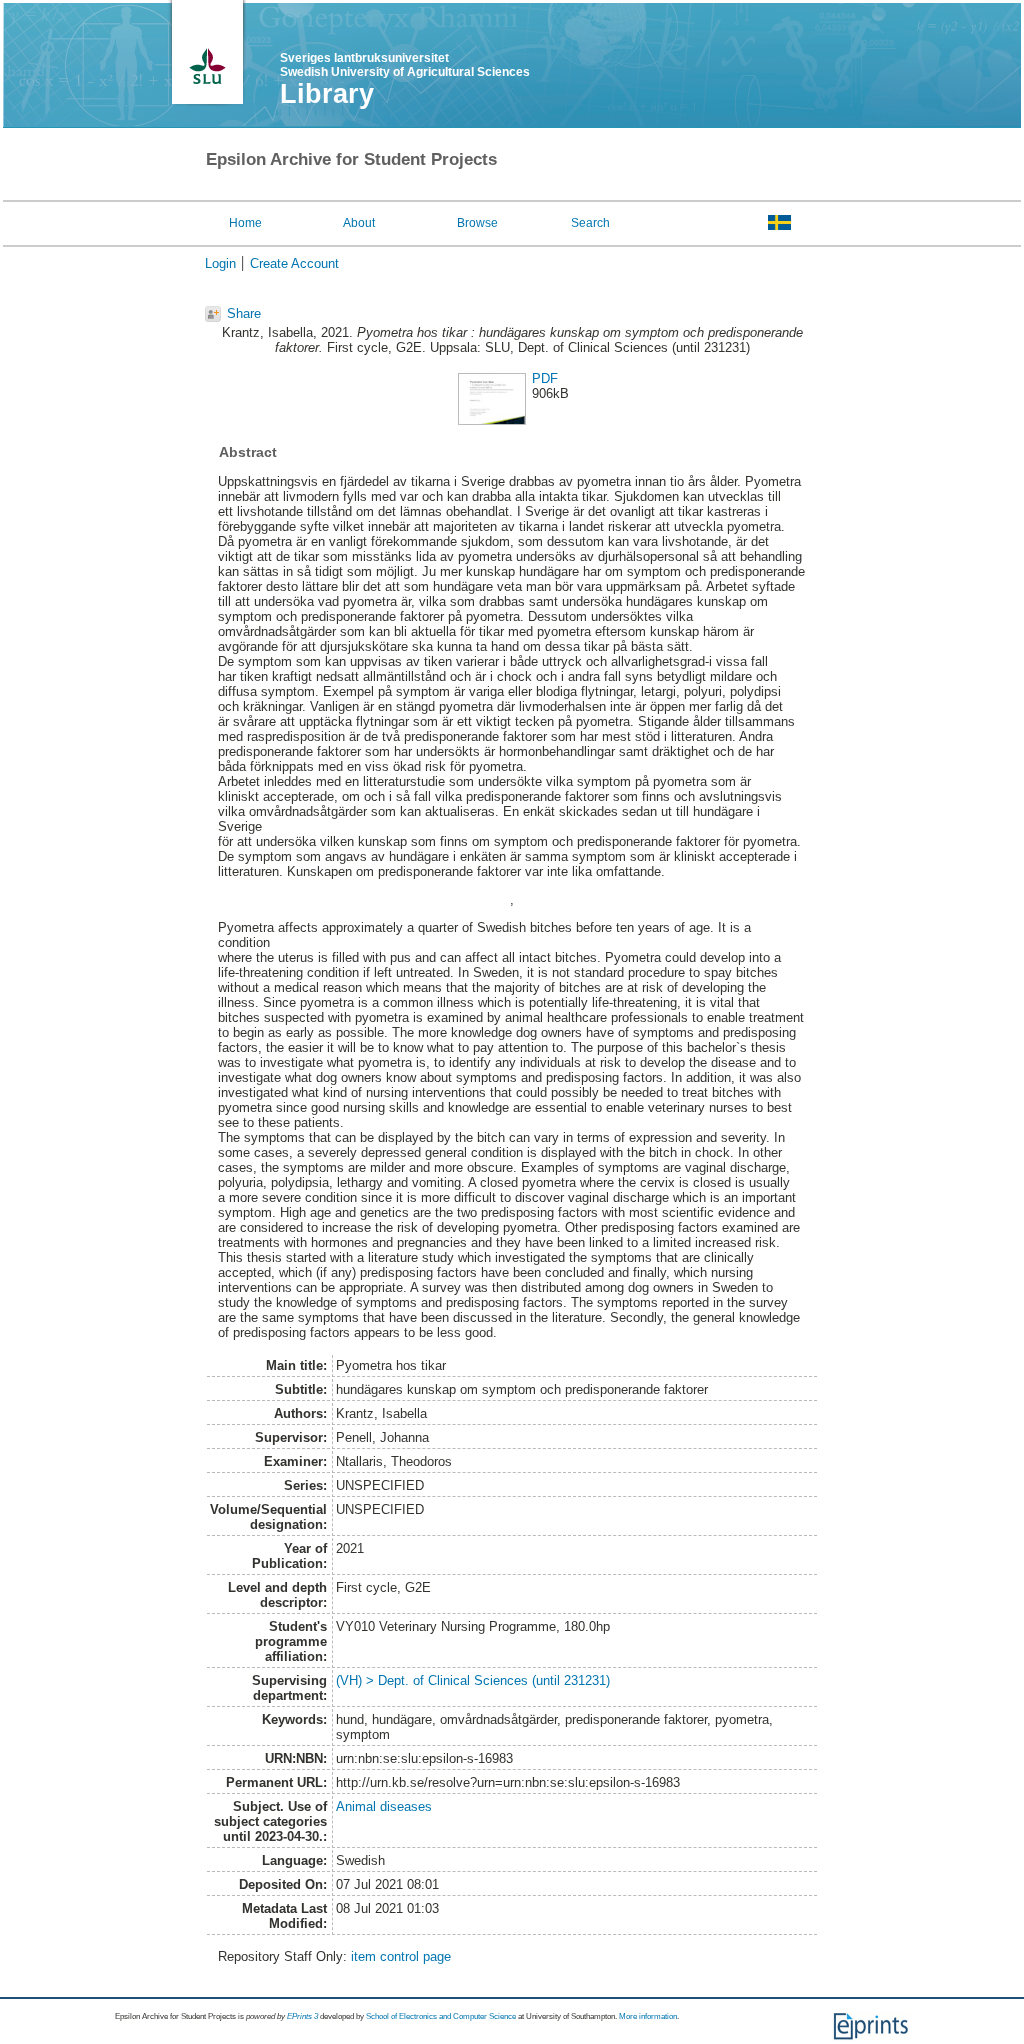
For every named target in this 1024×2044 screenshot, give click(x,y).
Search (590, 223)
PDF (545, 378)
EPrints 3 (302, 2016)
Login (220, 263)
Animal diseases (384, 1806)
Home (245, 223)
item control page (401, 1956)
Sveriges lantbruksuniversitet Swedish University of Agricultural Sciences (405, 65)
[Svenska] (779, 222)
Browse (477, 223)
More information (648, 2016)
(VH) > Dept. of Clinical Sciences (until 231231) (473, 1680)
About (359, 223)
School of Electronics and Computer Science (441, 2016)
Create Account (294, 263)
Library (327, 94)
